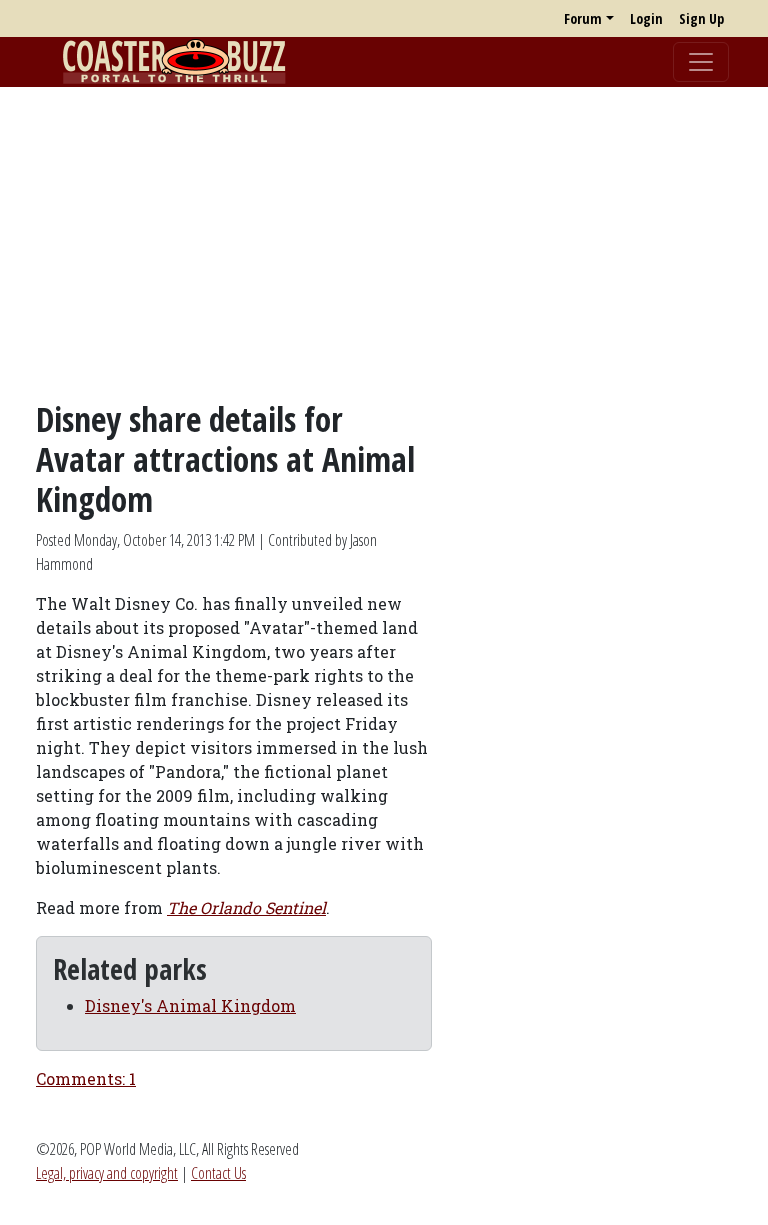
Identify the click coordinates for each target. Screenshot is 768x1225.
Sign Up (701, 18)
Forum (583, 18)
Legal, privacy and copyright (107, 1173)
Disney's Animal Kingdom (190, 1005)
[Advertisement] (384, 243)
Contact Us (218, 1173)
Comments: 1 (86, 1078)
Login (646, 18)
